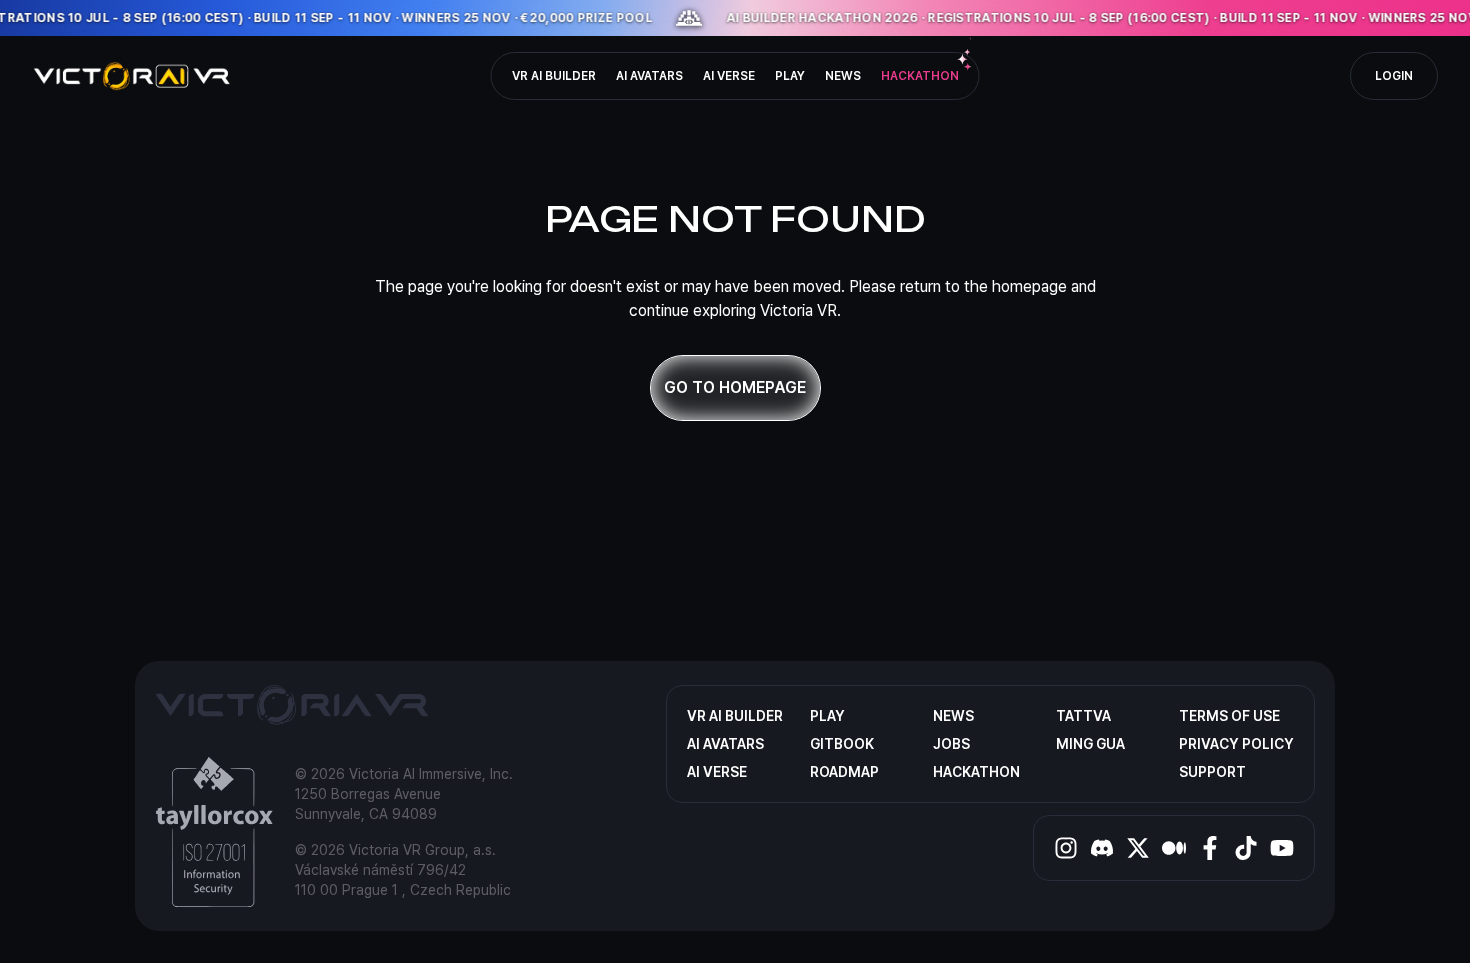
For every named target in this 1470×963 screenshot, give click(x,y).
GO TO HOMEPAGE (735, 387)
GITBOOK (842, 744)
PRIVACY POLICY (1236, 744)
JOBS (951, 744)
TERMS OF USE (1229, 716)
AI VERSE (729, 76)
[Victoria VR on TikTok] (1246, 848)
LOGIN (1394, 76)
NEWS (843, 76)
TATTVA (1083, 716)
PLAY (790, 76)
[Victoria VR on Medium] (1174, 848)
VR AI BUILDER (554, 76)
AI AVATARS (649, 76)
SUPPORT (1212, 772)
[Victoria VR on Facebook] (1210, 848)
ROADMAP (844, 772)
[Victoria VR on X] (1138, 848)
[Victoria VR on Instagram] (1066, 848)
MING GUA (1090, 744)
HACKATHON (920, 76)
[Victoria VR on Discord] (1102, 848)
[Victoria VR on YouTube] (1282, 848)
